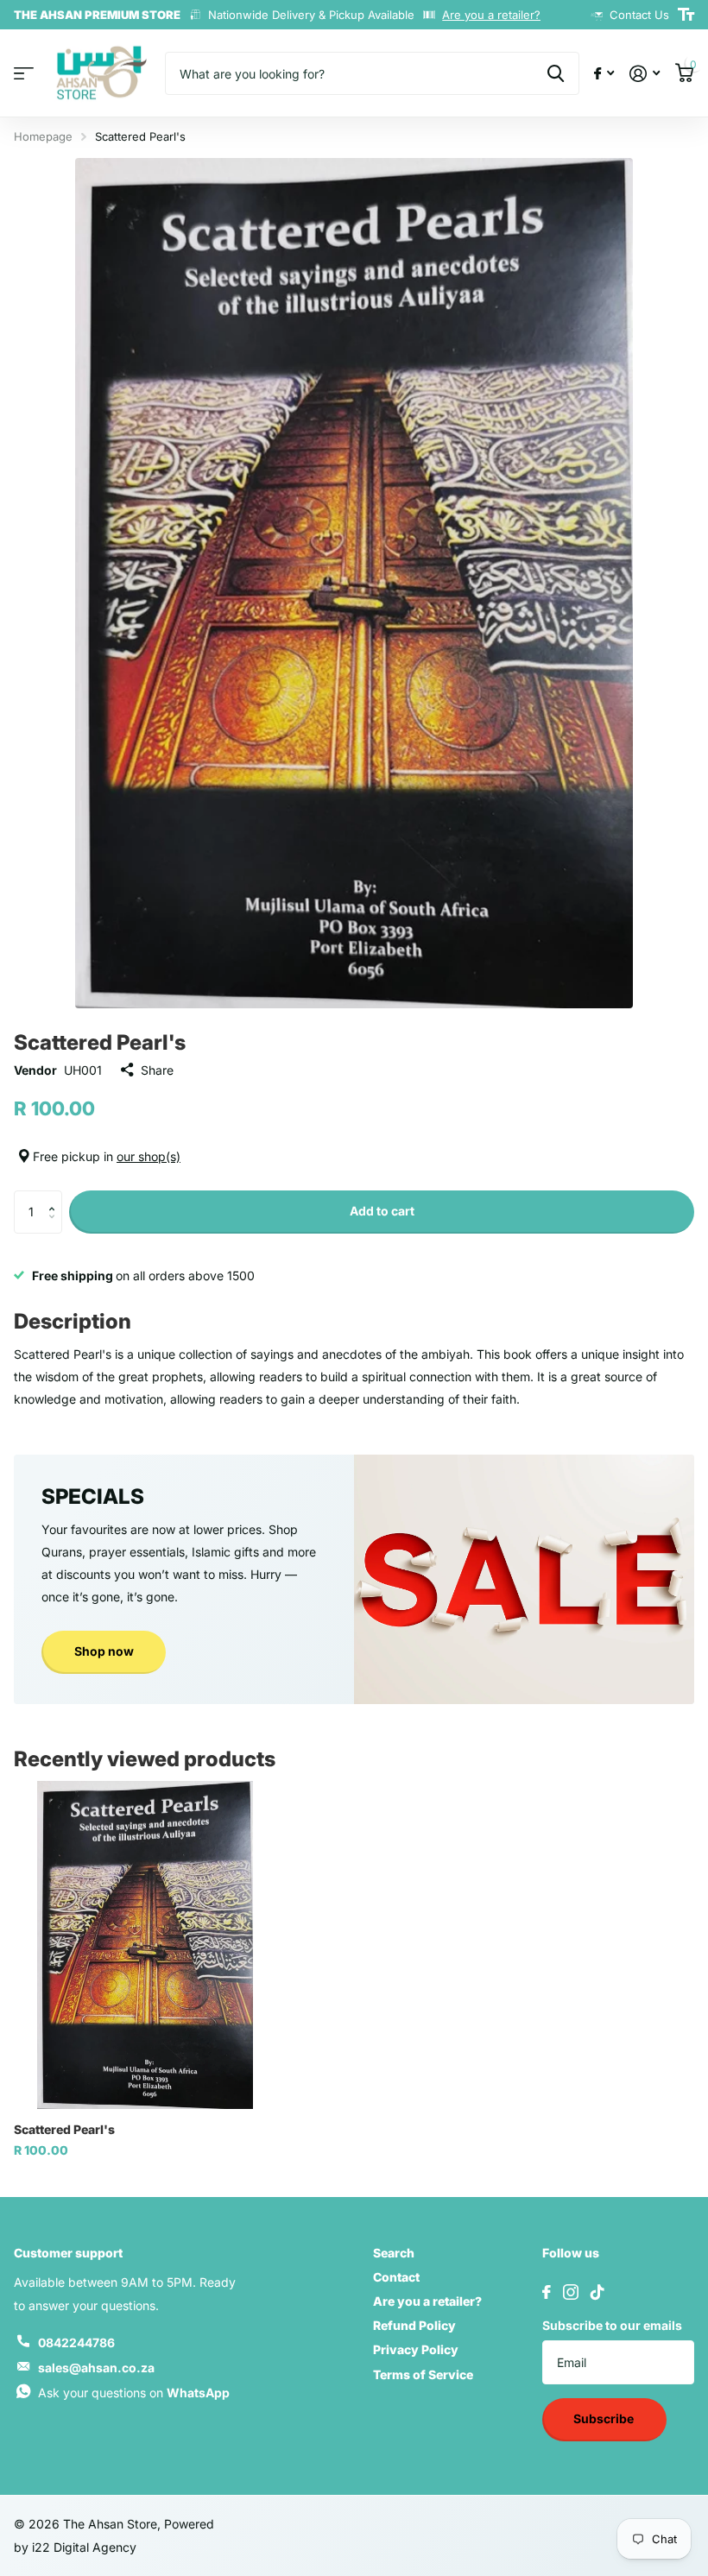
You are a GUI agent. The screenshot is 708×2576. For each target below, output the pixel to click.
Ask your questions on (134, 2393)
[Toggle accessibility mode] (686, 15)
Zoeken (556, 73)
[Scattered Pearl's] (145, 1945)
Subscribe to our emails (612, 2325)
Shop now (104, 1651)
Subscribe (605, 2418)
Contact (396, 2277)
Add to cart (382, 1211)
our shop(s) (149, 1156)
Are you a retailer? (491, 15)
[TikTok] (597, 2292)
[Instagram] (571, 2292)
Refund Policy (414, 2325)
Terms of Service (423, 2374)
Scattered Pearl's (64, 2129)
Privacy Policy (416, 2349)
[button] (56, 1197)
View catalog (24, 74)
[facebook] (547, 2292)
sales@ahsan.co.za (96, 2368)
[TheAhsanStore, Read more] (604, 74)
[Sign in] (645, 74)
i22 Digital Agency (84, 2547)
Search (394, 2253)
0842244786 (76, 2342)
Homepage (43, 136)
